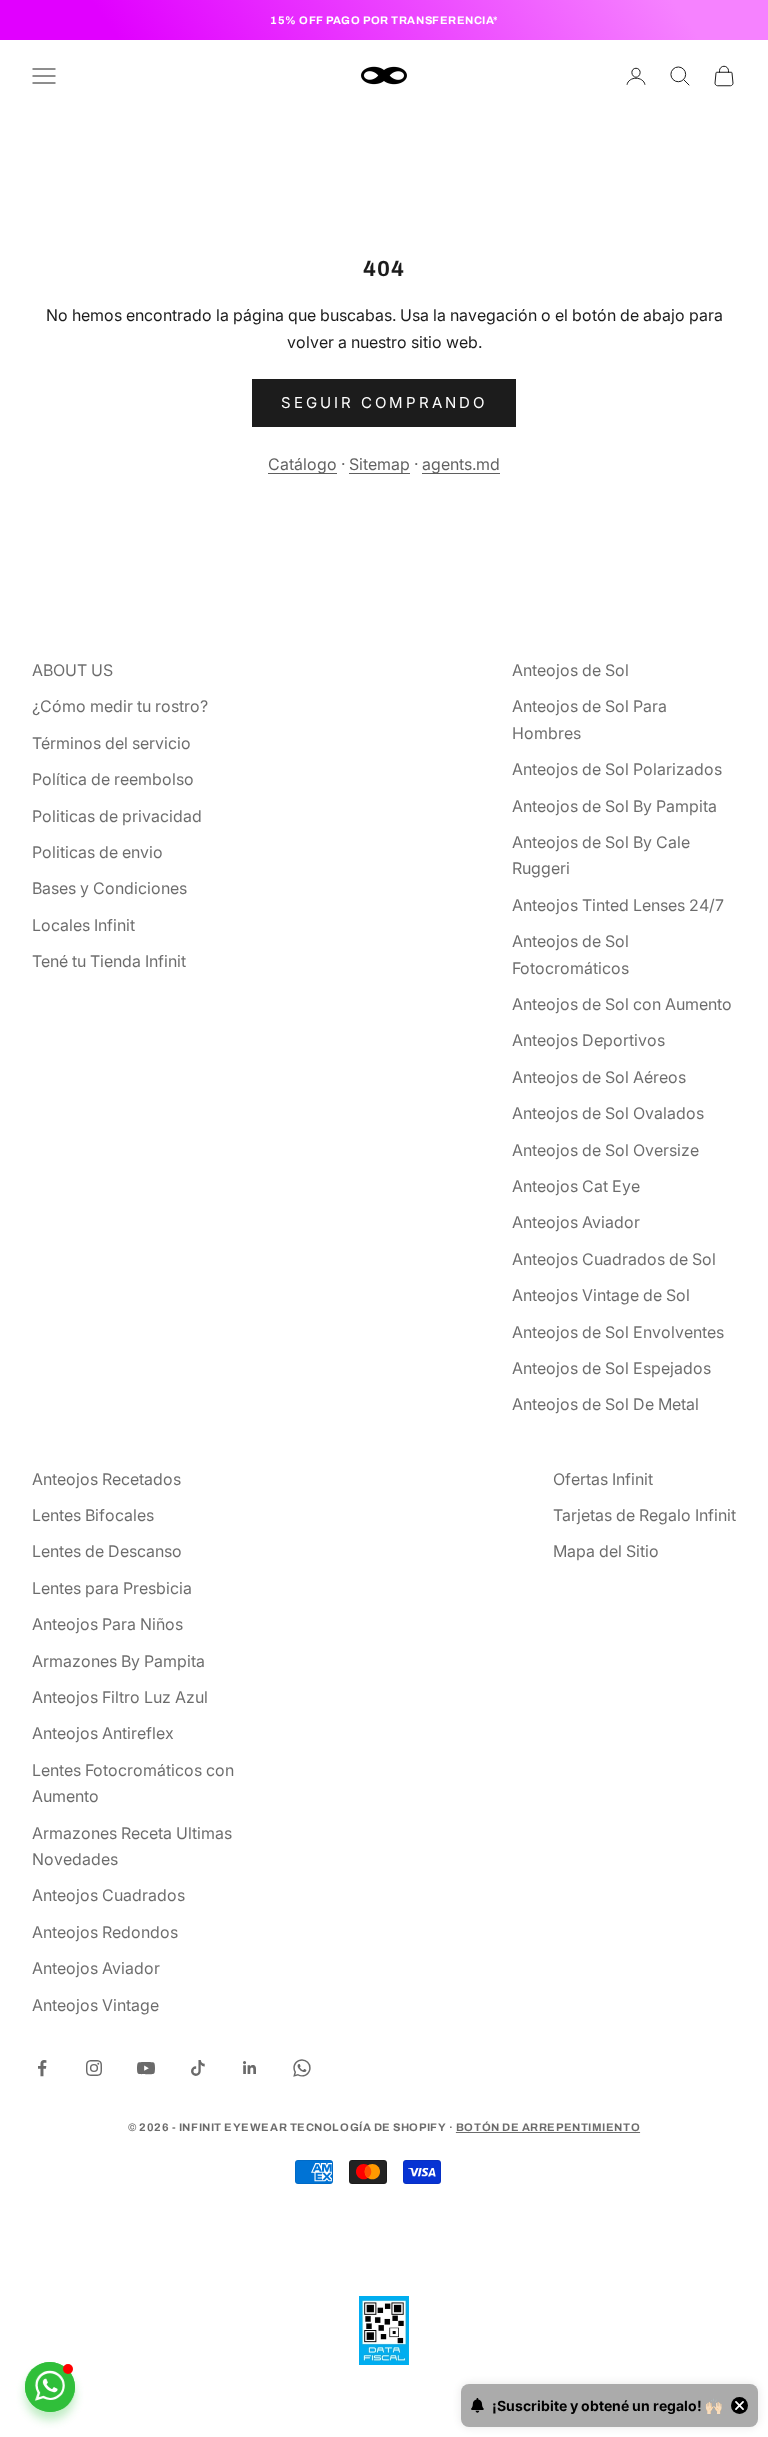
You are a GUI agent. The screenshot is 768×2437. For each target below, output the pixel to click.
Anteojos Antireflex (103, 1733)
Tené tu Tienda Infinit (109, 961)
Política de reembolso (113, 779)
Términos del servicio (111, 743)
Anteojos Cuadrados (108, 1895)
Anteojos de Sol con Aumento (622, 1004)
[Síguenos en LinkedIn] (250, 2068)
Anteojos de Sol (570, 670)
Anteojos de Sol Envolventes (618, 1332)
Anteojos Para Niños (107, 1624)
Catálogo (302, 464)
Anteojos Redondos (105, 1932)
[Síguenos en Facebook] (42, 2068)
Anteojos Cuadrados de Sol (614, 1259)
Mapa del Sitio (606, 1551)
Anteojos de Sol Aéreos (599, 1077)
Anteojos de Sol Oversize (605, 1150)
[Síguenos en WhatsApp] (302, 2068)
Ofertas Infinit (603, 1479)
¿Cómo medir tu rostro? (120, 706)
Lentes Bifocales (93, 1515)
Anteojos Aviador (576, 1222)
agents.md (461, 464)
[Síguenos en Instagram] (94, 2068)
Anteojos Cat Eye (576, 1186)
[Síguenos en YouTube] (146, 2068)
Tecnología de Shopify (368, 2127)
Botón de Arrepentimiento (548, 2127)
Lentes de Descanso (107, 1551)
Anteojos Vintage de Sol (601, 1295)
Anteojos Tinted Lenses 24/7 (618, 905)
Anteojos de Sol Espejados (611, 1368)
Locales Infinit (83, 925)
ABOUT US (72, 670)
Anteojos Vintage (95, 2005)
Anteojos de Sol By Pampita (614, 806)
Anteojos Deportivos (588, 1040)
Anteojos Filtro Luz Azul (120, 1697)
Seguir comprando (384, 402)
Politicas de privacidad (117, 816)
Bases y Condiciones (109, 888)
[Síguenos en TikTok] (198, 2068)
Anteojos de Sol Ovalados (608, 1113)
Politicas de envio (97, 852)
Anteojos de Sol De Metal (605, 1404)
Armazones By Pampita (118, 1661)
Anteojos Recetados (106, 1479)
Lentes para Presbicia (112, 1588)
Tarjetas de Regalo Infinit (644, 1515)
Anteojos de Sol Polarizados (617, 769)
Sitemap (379, 464)
